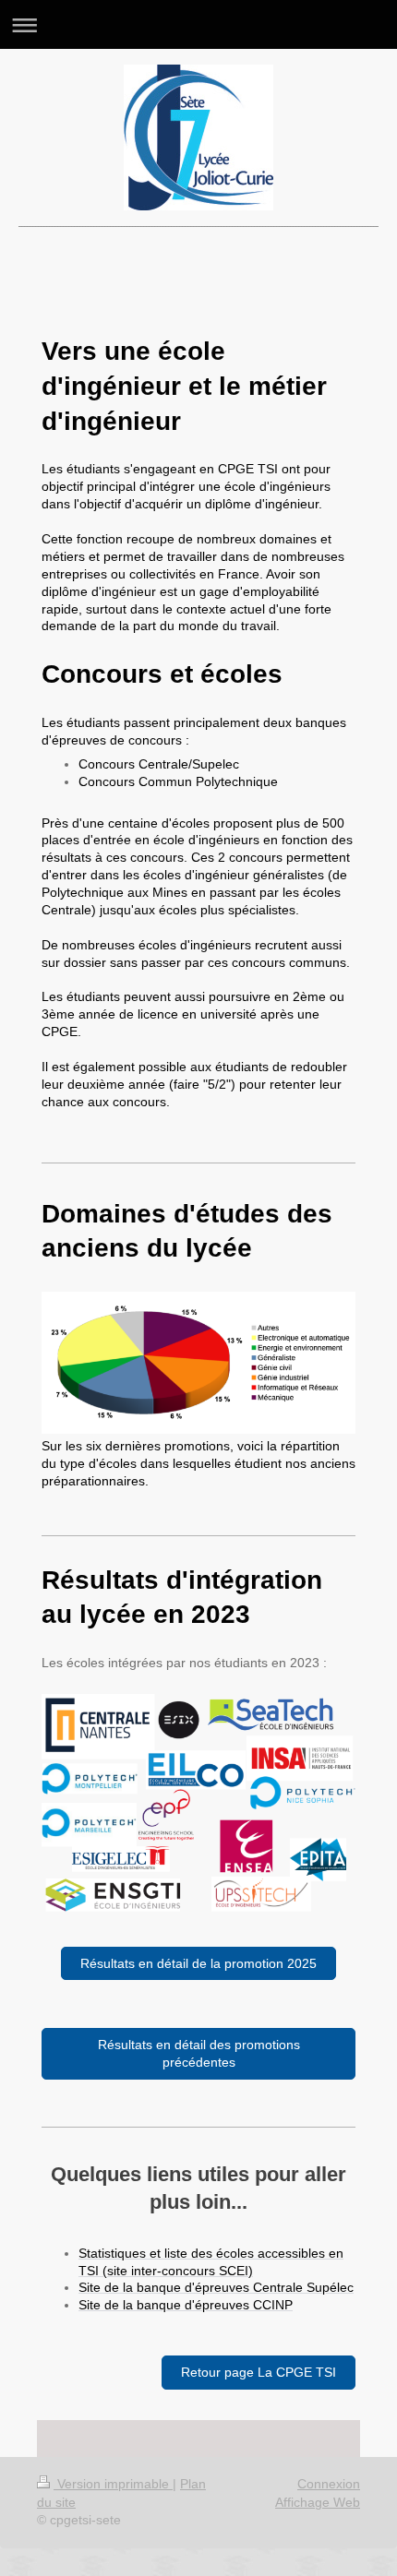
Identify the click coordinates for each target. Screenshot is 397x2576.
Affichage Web (318, 2502)
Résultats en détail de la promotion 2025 (198, 1963)
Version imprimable (113, 2484)
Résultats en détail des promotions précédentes (199, 2053)
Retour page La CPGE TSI (259, 2372)
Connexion (329, 2484)
